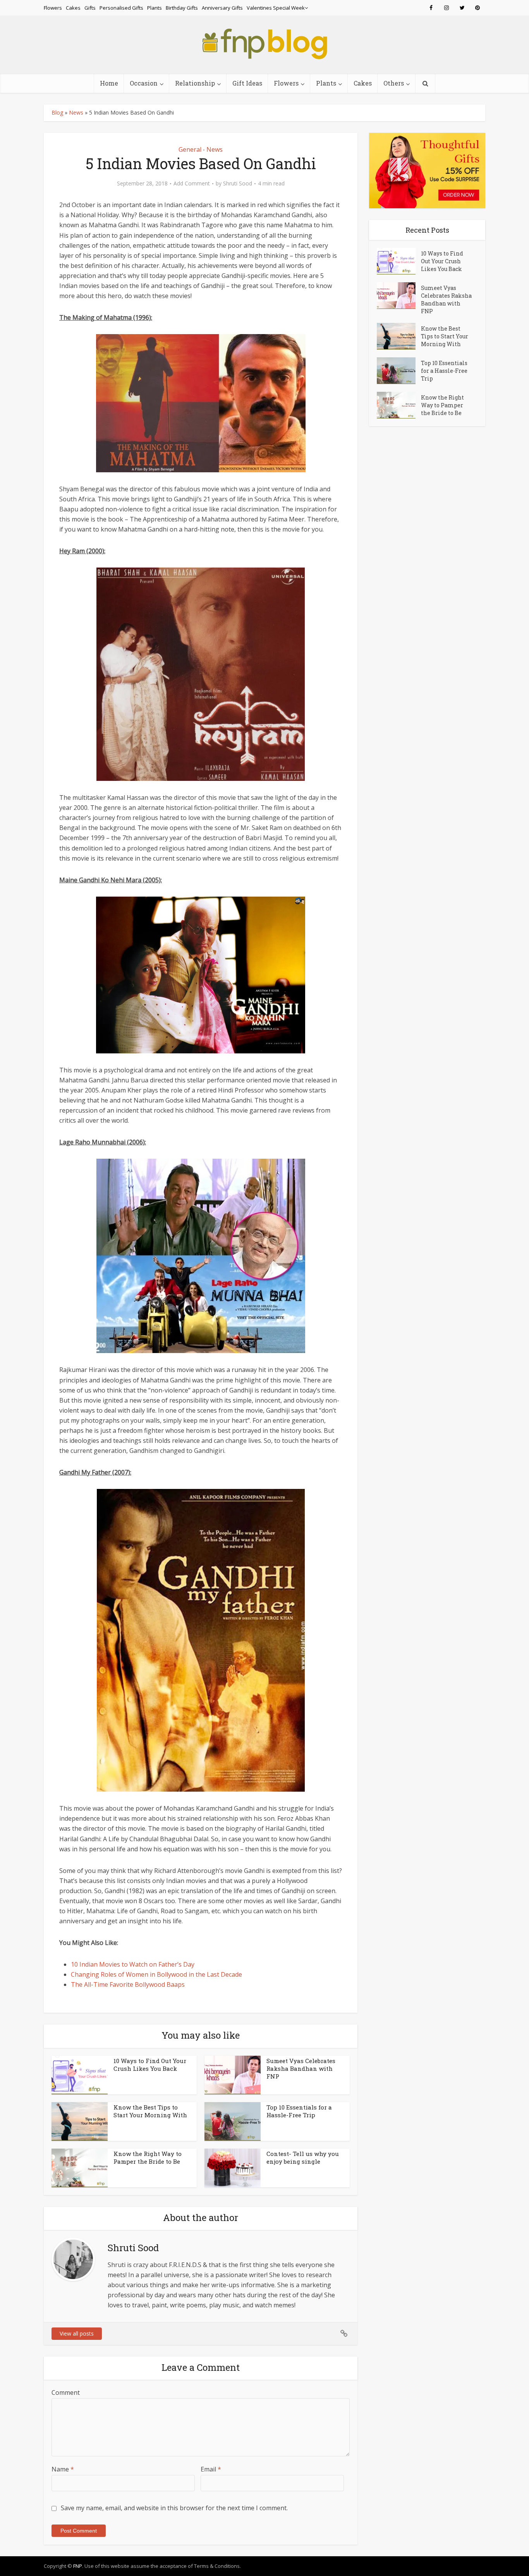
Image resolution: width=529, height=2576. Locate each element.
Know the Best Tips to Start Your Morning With (150, 2111)
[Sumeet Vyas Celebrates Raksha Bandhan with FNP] (399, 296)
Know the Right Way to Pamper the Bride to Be (148, 2158)
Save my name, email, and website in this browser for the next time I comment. (174, 2508)
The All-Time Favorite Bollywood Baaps (128, 1984)
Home (109, 83)
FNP (78, 2566)
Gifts (90, 8)
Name (63, 2469)
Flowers (53, 8)
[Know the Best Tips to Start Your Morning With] (399, 336)
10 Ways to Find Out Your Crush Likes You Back (150, 2065)
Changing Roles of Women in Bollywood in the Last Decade (156, 1974)
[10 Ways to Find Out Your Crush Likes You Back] (399, 261)
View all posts (77, 2333)
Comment (66, 2392)
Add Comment (192, 184)
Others (394, 83)
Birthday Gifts (182, 8)
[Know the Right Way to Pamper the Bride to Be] (399, 405)
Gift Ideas (247, 83)
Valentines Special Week (276, 8)
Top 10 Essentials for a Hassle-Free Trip (299, 2111)
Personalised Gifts (121, 8)
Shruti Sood (238, 184)
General (190, 149)
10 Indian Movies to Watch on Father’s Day (133, 1964)
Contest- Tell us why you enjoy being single (303, 2158)
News (76, 112)
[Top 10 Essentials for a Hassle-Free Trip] (399, 371)
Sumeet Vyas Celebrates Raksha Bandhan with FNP (301, 2069)
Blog (57, 112)
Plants (155, 8)
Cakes (73, 8)
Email (211, 2469)
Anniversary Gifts (222, 8)
